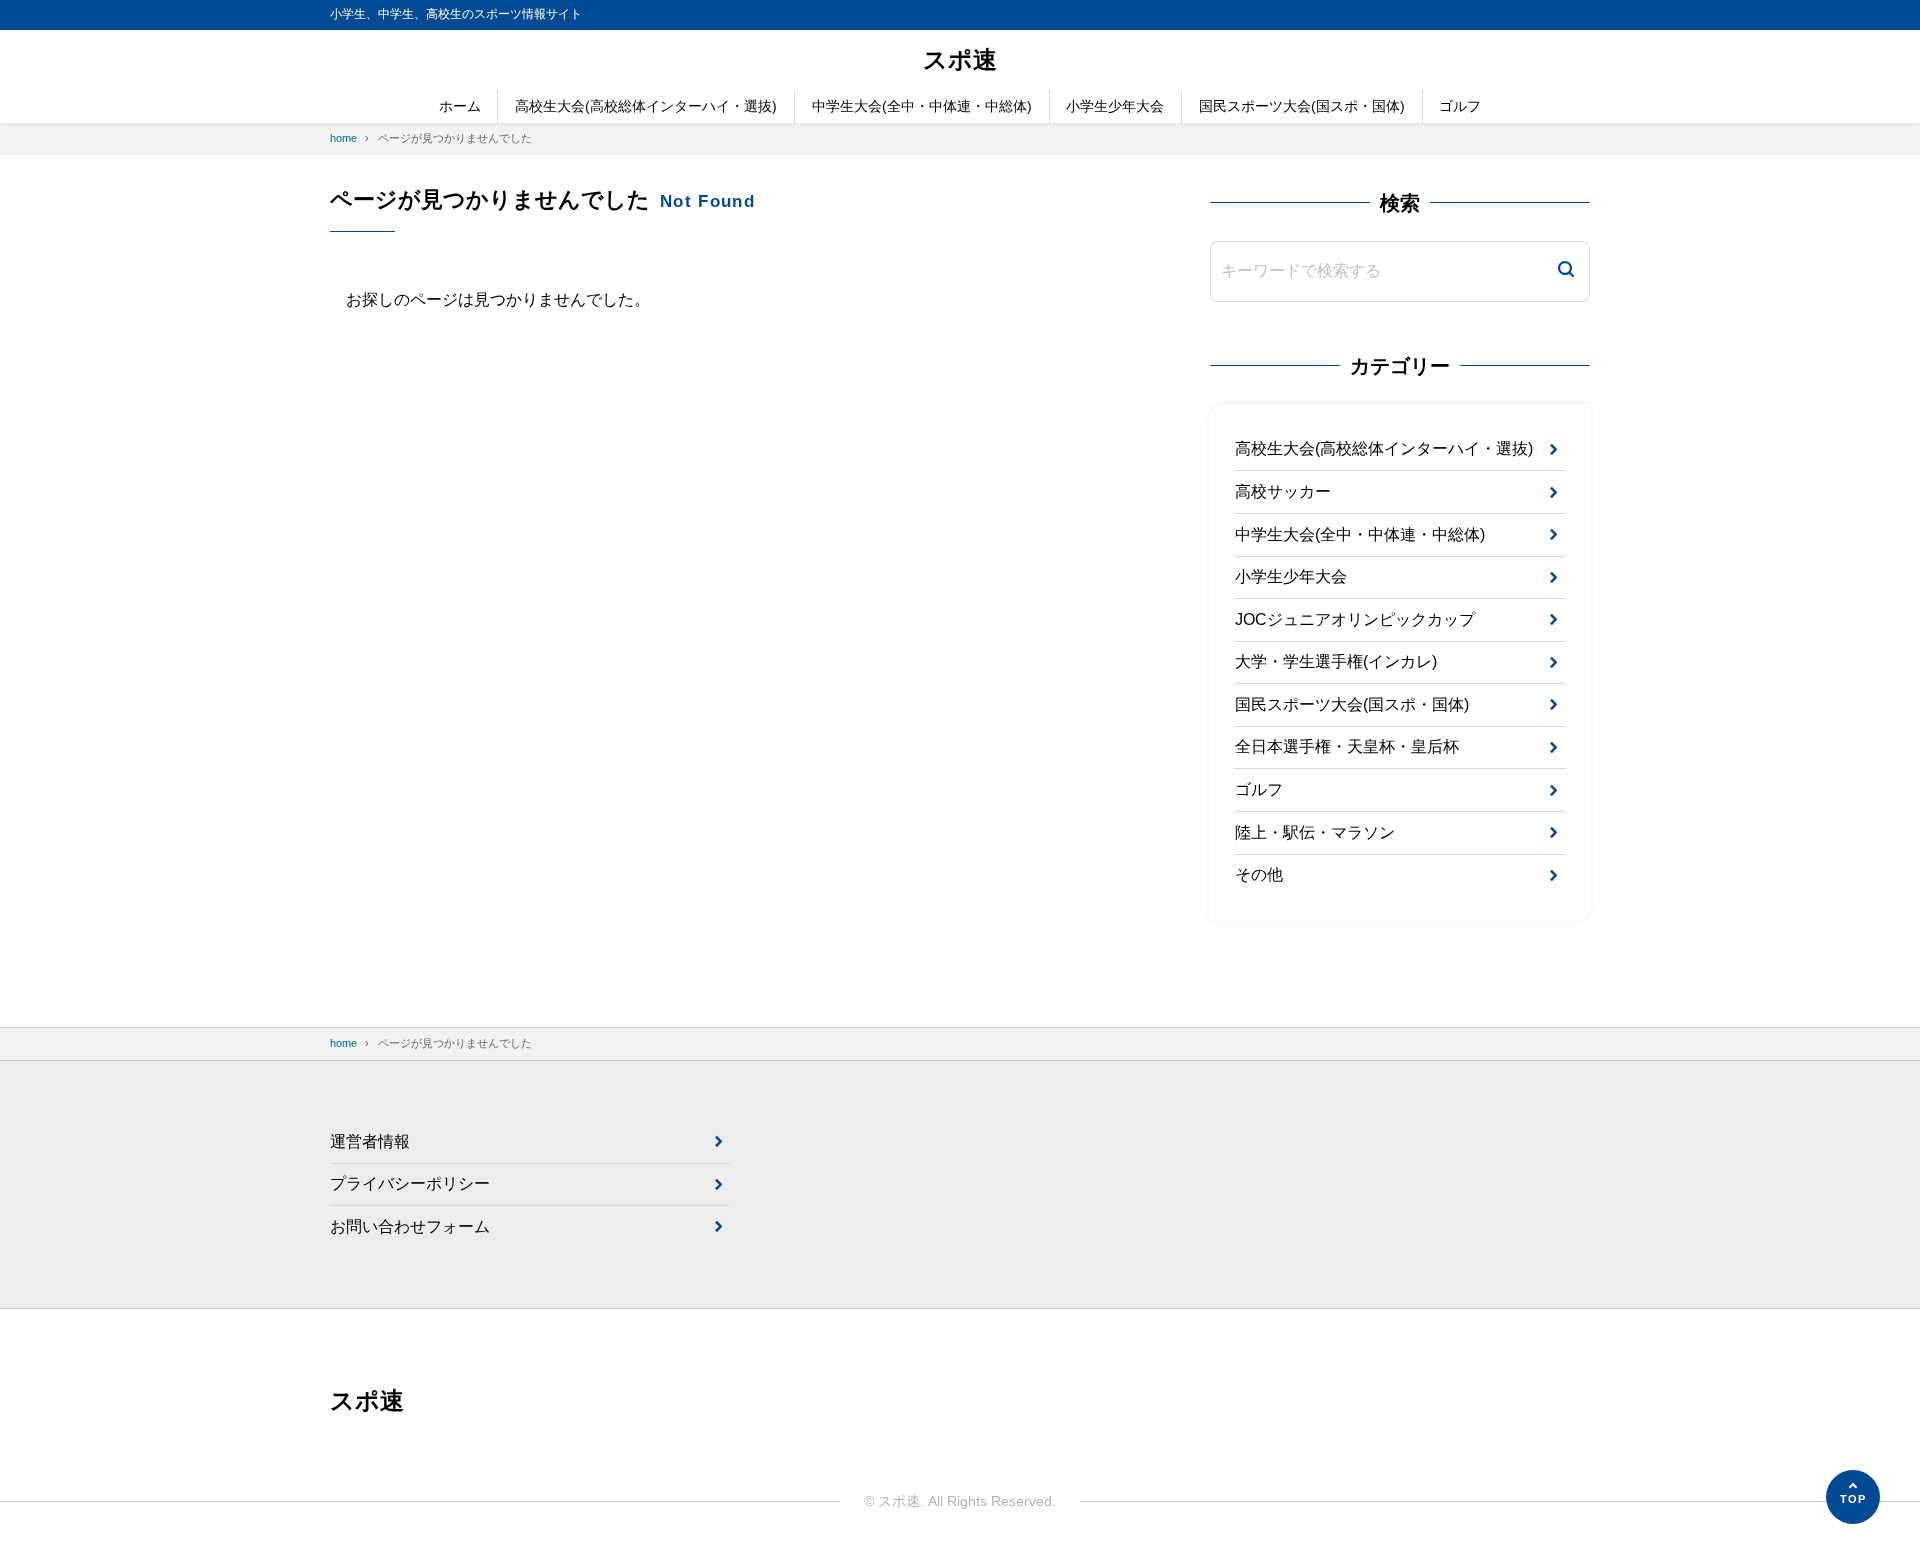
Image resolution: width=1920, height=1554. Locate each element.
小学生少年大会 (1115, 106)
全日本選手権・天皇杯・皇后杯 (1347, 746)
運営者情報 (370, 1141)
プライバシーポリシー (410, 1183)
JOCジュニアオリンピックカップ (1355, 619)
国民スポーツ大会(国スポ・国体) (1302, 106)
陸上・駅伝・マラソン (1315, 832)
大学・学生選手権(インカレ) (1336, 661)
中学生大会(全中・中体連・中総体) (922, 106)
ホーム (460, 106)
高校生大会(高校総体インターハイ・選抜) (646, 106)
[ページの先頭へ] (1853, 1497)
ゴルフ (1460, 106)
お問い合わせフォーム (410, 1226)
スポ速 (960, 59)
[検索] (1566, 271)
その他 (1259, 874)
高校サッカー (1283, 491)
